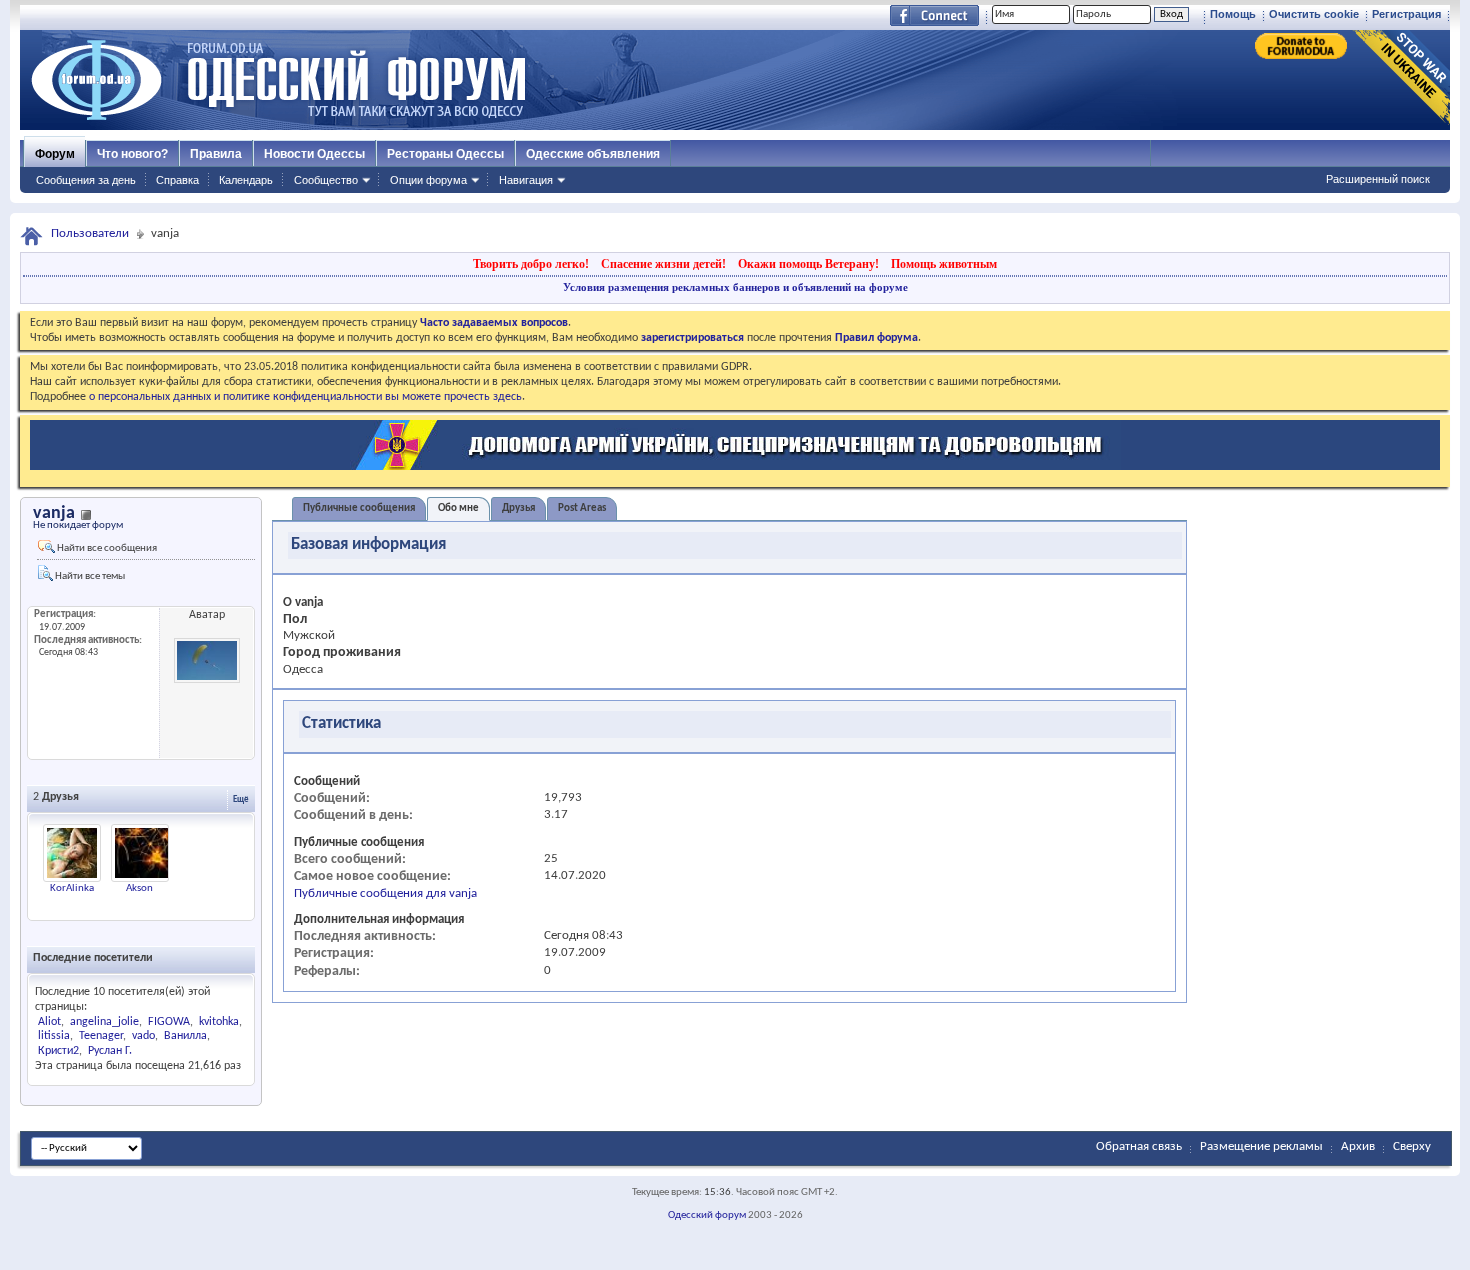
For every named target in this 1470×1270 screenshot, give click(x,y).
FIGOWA (169, 1022)
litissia (54, 1036)
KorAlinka (72, 888)
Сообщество (326, 180)
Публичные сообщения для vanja (385, 893)
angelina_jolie (104, 1022)
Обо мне (458, 508)
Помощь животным (944, 264)
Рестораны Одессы (445, 154)
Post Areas (582, 508)
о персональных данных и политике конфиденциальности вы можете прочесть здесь (305, 397)
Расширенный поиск (1378, 179)
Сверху (1412, 1146)
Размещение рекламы (1261, 1146)
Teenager (101, 1036)
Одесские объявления (593, 154)
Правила (216, 154)
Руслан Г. (110, 1051)
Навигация (526, 180)
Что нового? (132, 154)
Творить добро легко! (531, 264)
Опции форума (428, 180)
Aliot (49, 1022)
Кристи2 (58, 1051)
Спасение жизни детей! (663, 264)
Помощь (1233, 14)
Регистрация (1406, 14)
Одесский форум (707, 1215)
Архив (1358, 1146)
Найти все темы (89, 576)
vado (143, 1036)
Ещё (241, 799)
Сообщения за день (86, 180)
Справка (177, 180)
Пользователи (90, 233)
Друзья (518, 508)
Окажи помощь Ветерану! (808, 264)
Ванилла (185, 1036)
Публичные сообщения (359, 508)
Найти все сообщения (106, 548)
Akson (139, 888)
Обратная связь (1139, 1146)
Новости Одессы (314, 154)
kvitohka (219, 1022)
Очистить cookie (1314, 14)
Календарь (246, 180)
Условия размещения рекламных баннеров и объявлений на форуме (735, 287)
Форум (55, 154)
